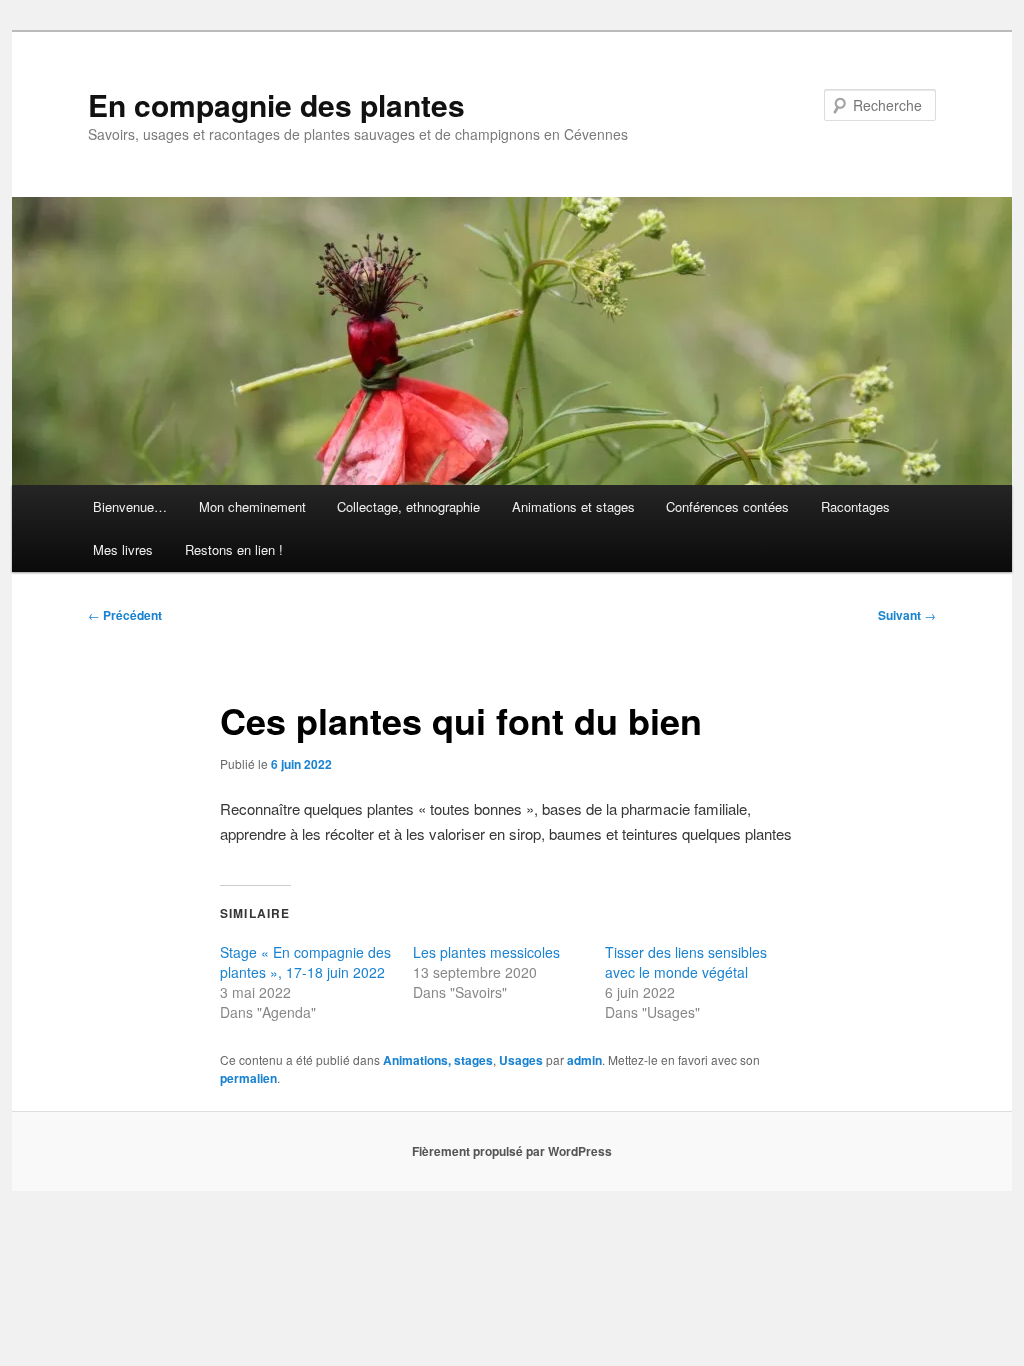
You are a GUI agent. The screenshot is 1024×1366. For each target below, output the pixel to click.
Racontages (855, 506)
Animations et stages (573, 506)
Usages (521, 1060)
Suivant (907, 615)
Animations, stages (438, 1060)
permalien (248, 1078)
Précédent (125, 615)
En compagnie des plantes (276, 104)
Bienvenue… (130, 506)
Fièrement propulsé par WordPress (512, 1151)
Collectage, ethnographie (408, 506)
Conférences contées (727, 506)
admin (584, 1060)
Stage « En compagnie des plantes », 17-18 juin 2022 (305, 962)
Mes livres (123, 549)
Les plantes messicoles (486, 952)
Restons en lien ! (234, 549)
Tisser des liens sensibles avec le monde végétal (686, 962)
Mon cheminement (252, 506)
